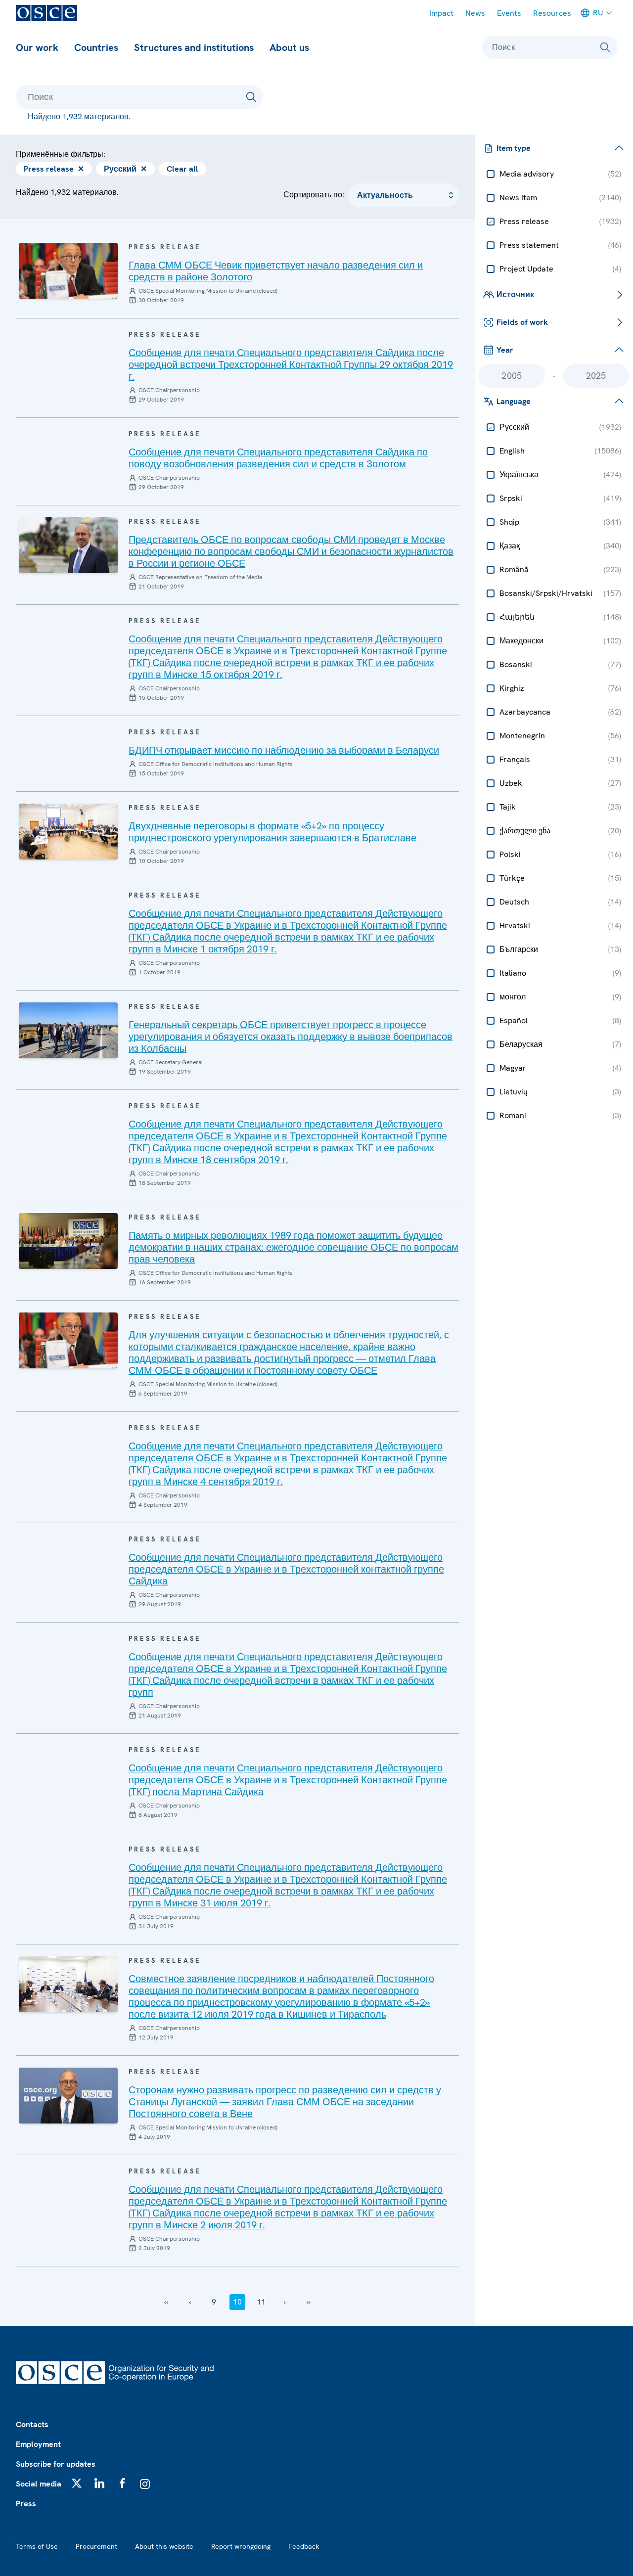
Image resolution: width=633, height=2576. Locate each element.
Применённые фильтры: (61, 154)
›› (309, 2302)
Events (509, 13)
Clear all (182, 169)
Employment (38, 2444)
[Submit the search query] (251, 97)
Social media (39, 2484)
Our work (37, 47)
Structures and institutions (194, 47)
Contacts (32, 2424)
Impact (441, 13)
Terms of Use (37, 2546)
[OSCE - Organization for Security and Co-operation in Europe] (46, 13)
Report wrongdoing (241, 2546)
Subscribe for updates (56, 2464)
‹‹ (166, 2302)
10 (237, 2302)
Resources (552, 13)
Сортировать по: (314, 195)
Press (26, 2504)
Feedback (304, 2546)
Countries (96, 47)
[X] (77, 2483)
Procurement (96, 2546)
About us (289, 47)
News (475, 13)
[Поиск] (605, 47)
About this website (164, 2546)
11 (261, 2302)
